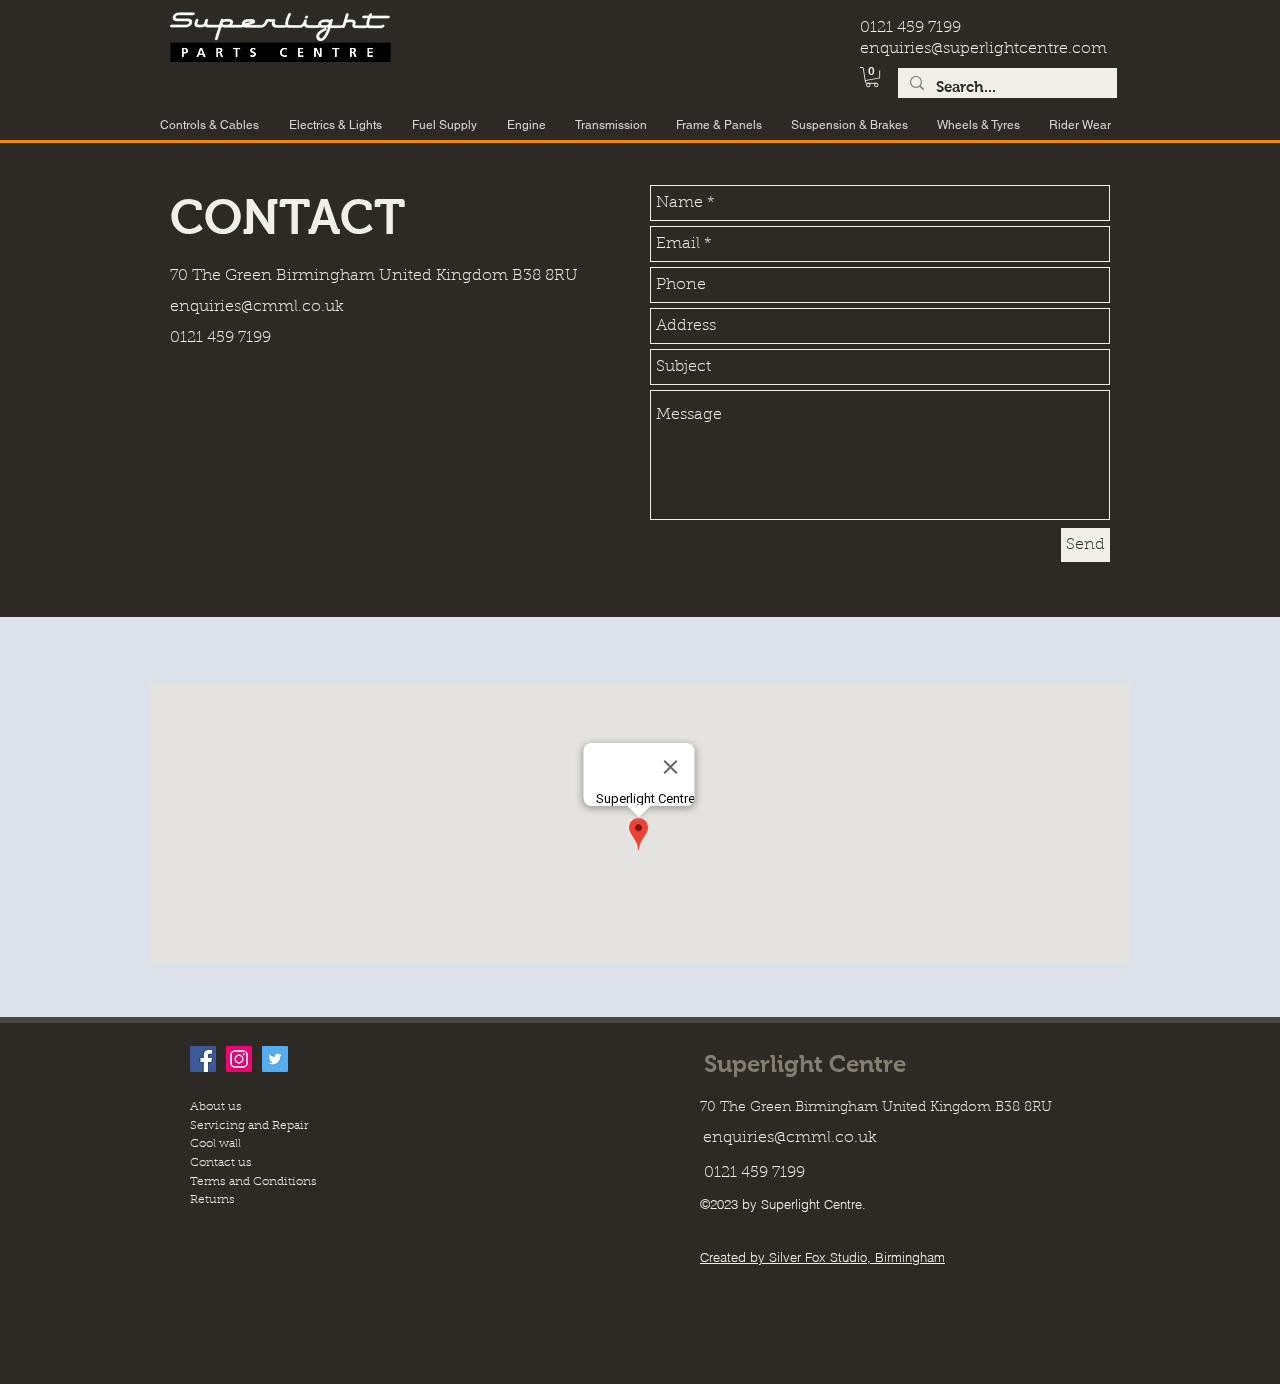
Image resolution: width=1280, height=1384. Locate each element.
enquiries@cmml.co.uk (257, 307)
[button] (872, 77)
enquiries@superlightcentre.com (983, 49)
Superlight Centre (805, 1063)
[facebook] (203, 1059)
